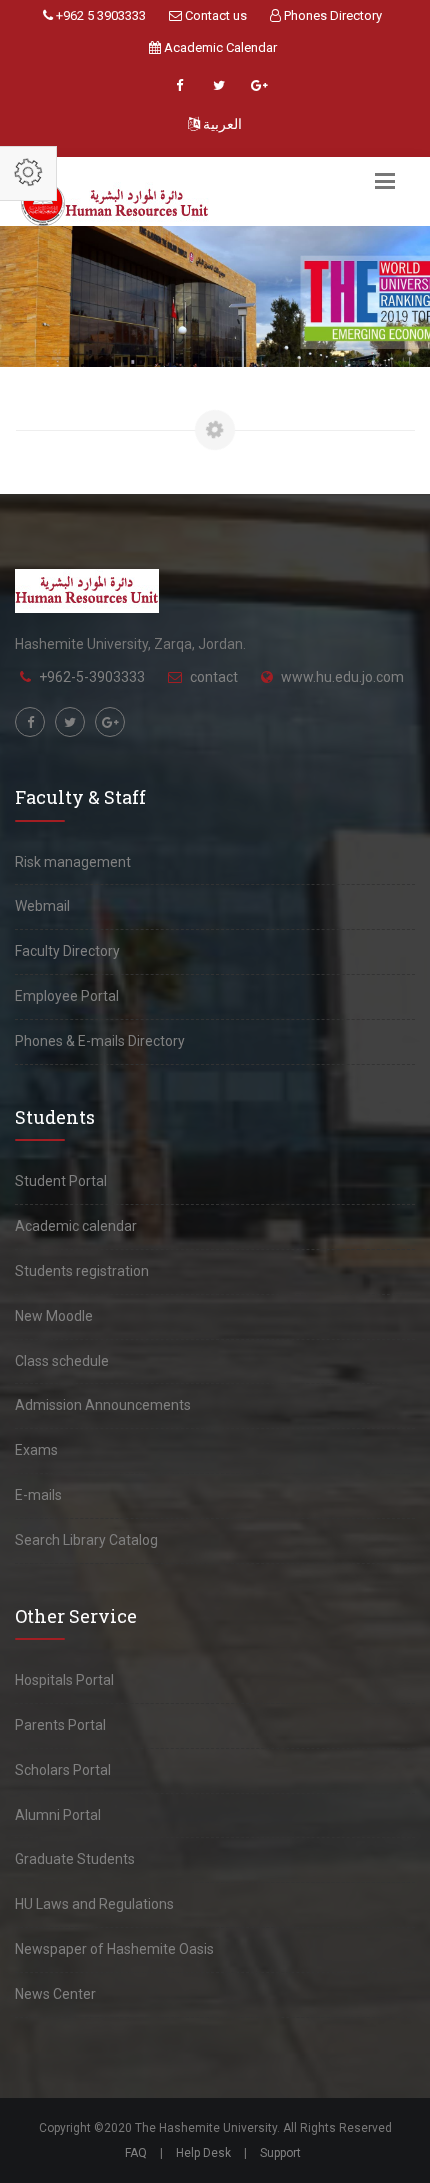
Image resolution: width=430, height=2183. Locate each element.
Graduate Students (75, 1859)
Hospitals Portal (64, 1680)
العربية (221, 124)
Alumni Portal (58, 1815)
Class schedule (62, 1361)
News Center (55, 1994)
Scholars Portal (63, 1770)
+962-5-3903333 (92, 677)
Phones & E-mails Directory (100, 1041)
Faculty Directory (67, 951)
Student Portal (61, 1181)
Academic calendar (76, 1226)
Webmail (42, 906)
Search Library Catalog (86, 1540)
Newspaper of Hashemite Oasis (114, 1949)
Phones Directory (331, 15)
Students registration (82, 1271)
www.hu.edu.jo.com (342, 677)
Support (280, 2153)
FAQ (136, 2153)
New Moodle (54, 1316)
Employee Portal (67, 996)
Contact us (214, 15)
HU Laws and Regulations (94, 1904)
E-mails (38, 1495)
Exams (36, 1450)
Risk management (73, 862)
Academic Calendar (219, 47)
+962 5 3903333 (99, 15)
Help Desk (203, 2153)
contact (214, 677)
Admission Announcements (103, 1405)
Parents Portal (60, 1725)
